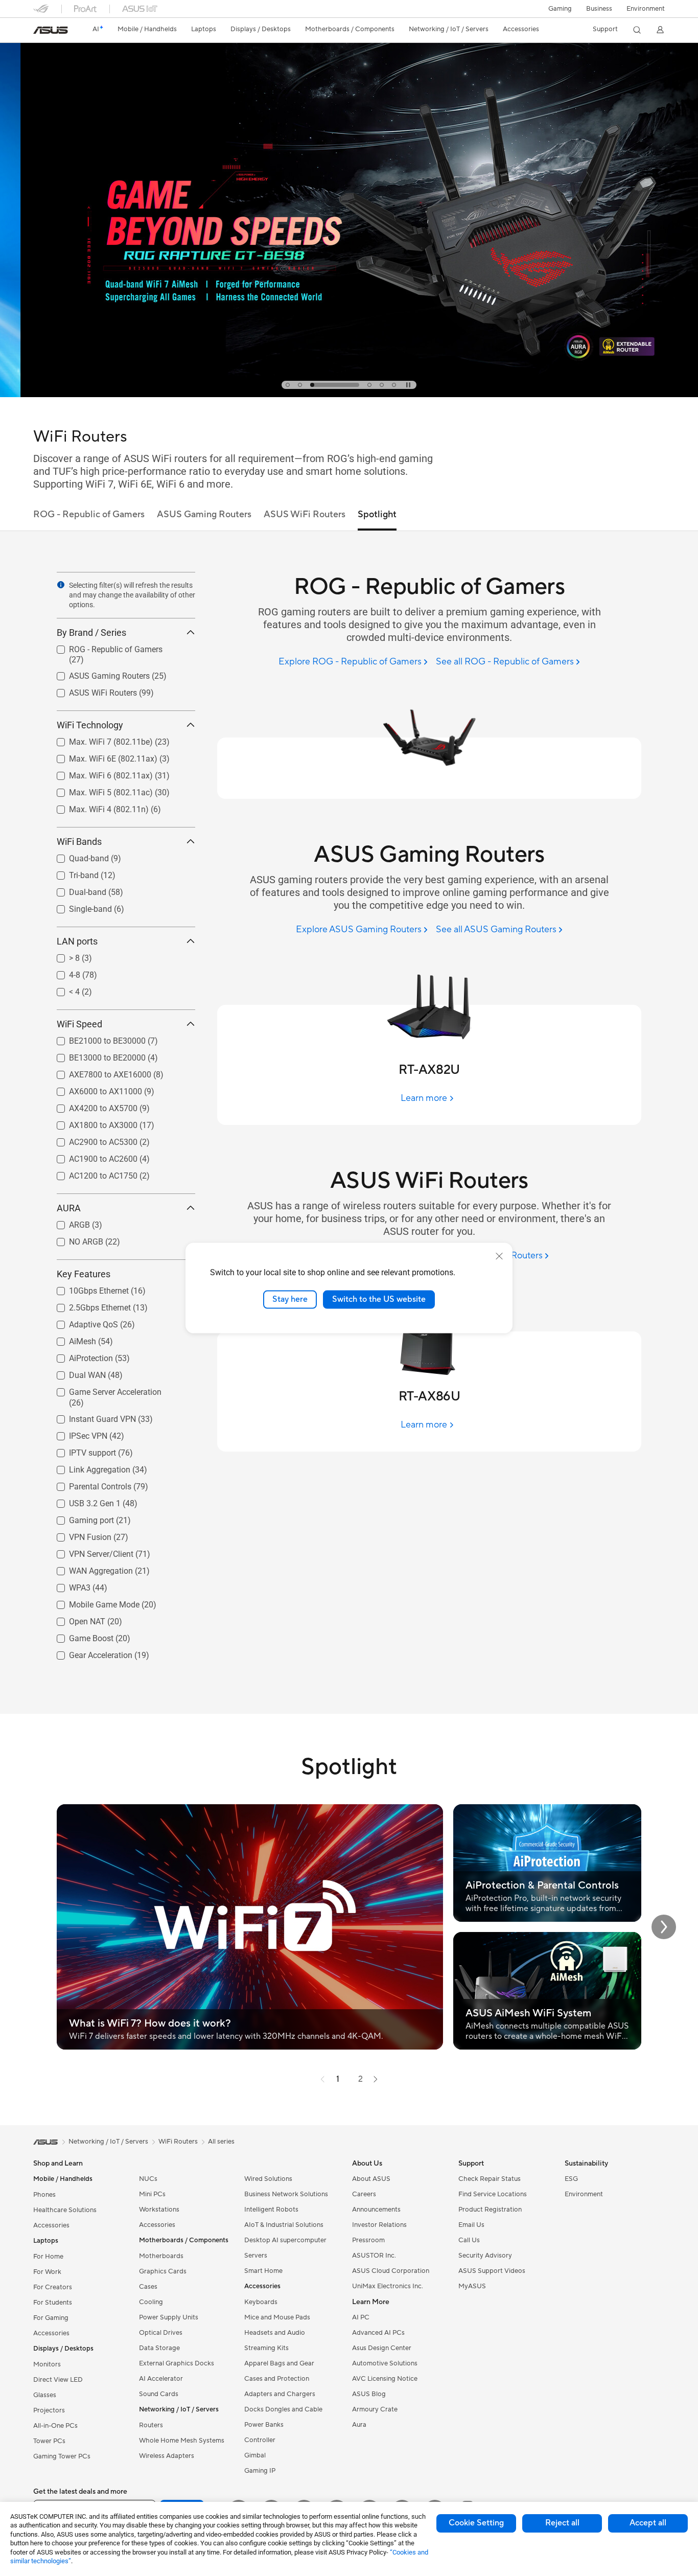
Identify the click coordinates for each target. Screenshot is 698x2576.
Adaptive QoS (81, 1322)
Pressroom (368, 2240)
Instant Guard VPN (90, 1417)
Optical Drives (161, 2333)
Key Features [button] (84, 1274)
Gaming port (79, 1518)
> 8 (62, 956)
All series (221, 2142)
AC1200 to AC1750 (91, 1173)
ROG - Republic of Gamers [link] (89, 514)
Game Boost (79, 1636)
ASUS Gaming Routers (97, 673)
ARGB (67, 1222)
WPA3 (67, 1585)
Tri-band (72, 873)
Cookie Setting (476, 2523)
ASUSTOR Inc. (374, 2256)
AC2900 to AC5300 (91, 1140)
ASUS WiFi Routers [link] (305, 514)
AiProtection (79, 1356)
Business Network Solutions (286, 2194)
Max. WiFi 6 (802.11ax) (99, 773)
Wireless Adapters (167, 2456)
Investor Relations (379, 2225)
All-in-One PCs (55, 2426)
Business (599, 9)
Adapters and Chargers (280, 2394)
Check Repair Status (490, 2179)
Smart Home (263, 2271)
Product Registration (490, 2210)
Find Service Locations (493, 2194)
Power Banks (264, 2425)
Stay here (290, 1299)
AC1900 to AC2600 (91, 1156)
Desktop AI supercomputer (285, 2240)
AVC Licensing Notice (385, 2379)
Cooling (151, 2302)
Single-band (78, 906)
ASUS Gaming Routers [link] (204, 514)
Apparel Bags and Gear (279, 2363)
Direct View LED (58, 2380)
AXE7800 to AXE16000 (98, 1072)
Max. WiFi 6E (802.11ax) (101, 756)
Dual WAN (75, 1373)
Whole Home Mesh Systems (182, 2441)
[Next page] (376, 2079)
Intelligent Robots (271, 2210)
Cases (148, 2287)
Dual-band (75, 890)
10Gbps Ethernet (87, 1288)
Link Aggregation (87, 1467)
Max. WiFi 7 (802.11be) (99, 739)
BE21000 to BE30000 (95, 1038)
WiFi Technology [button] (90, 725)
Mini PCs (152, 2194)
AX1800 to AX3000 (91, 1123)
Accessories (51, 2225)
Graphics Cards (163, 2271)
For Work (47, 2272)
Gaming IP (260, 2471)
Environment (646, 9)
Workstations (159, 2210)
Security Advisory (485, 2256)
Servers (256, 2256)
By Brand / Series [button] (91, 632)
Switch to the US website (379, 1299)
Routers (151, 2425)
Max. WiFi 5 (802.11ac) (99, 790)
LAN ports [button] (77, 941)
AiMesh (70, 1339)
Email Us (471, 2225)
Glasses (45, 2395)
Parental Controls (88, 1484)
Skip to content (39, 31)
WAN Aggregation (89, 1568)
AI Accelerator (161, 2379)
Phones (44, 2195)
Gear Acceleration (88, 1653)
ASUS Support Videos (492, 2271)
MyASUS (472, 2286)
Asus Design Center (382, 2348)
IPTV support (80, 1450)
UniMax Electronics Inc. (388, 2286)
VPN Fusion (78, 1535)
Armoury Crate (375, 2409)
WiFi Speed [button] (79, 1024)
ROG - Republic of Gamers (103, 647)
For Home (48, 2257)
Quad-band (77, 856)
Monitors (47, 2364)
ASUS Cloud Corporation (391, 2271)
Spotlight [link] (377, 514)
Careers (364, 2194)
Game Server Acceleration (103, 1389)
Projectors (49, 2410)
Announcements (376, 2210)
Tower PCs (49, 2441)
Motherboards (161, 2256)
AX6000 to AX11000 (93, 1089)
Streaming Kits (266, 2348)
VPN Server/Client (89, 1551)
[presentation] (61, 585)
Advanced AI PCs (378, 2333)
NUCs (148, 2179)
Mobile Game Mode (92, 1602)
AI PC (361, 2317)
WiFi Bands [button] (79, 842)
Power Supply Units (169, 2317)
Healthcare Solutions (65, 2210)
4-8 (62, 972)
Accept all (648, 2523)
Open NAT (75, 1619)
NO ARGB (74, 1239)
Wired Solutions (268, 2179)
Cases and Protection (277, 2379)
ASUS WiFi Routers (91, 690)
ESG (571, 2179)
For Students (53, 2303)
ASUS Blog (369, 2394)
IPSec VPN (76, 1433)
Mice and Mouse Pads (277, 2317)
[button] (560, 9)
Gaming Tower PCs (62, 2456)
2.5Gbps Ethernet (88, 1305)
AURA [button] (69, 1208)
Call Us (469, 2240)
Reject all (562, 2523)
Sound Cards (159, 2394)
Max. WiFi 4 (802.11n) (97, 807)
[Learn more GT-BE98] (349, 395)
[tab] (288, 385)
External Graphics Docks (177, 2363)
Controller (260, 2440)
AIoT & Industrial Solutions (284, 2225)
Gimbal (255, 2455)
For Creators (53, 2287)
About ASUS (371, 2179)
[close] (499, 1256)
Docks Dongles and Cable (283, 2409)
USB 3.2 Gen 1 (83, 1501)
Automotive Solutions (385, 2363)
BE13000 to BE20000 (95, 1055)
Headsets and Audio (275, 2333)
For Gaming (51, 2318)
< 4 (62, 989)
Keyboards (261, 2302)
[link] (51, 30)
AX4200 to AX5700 (91, 1106)
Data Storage (159, 2348)
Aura (359, 2425)
